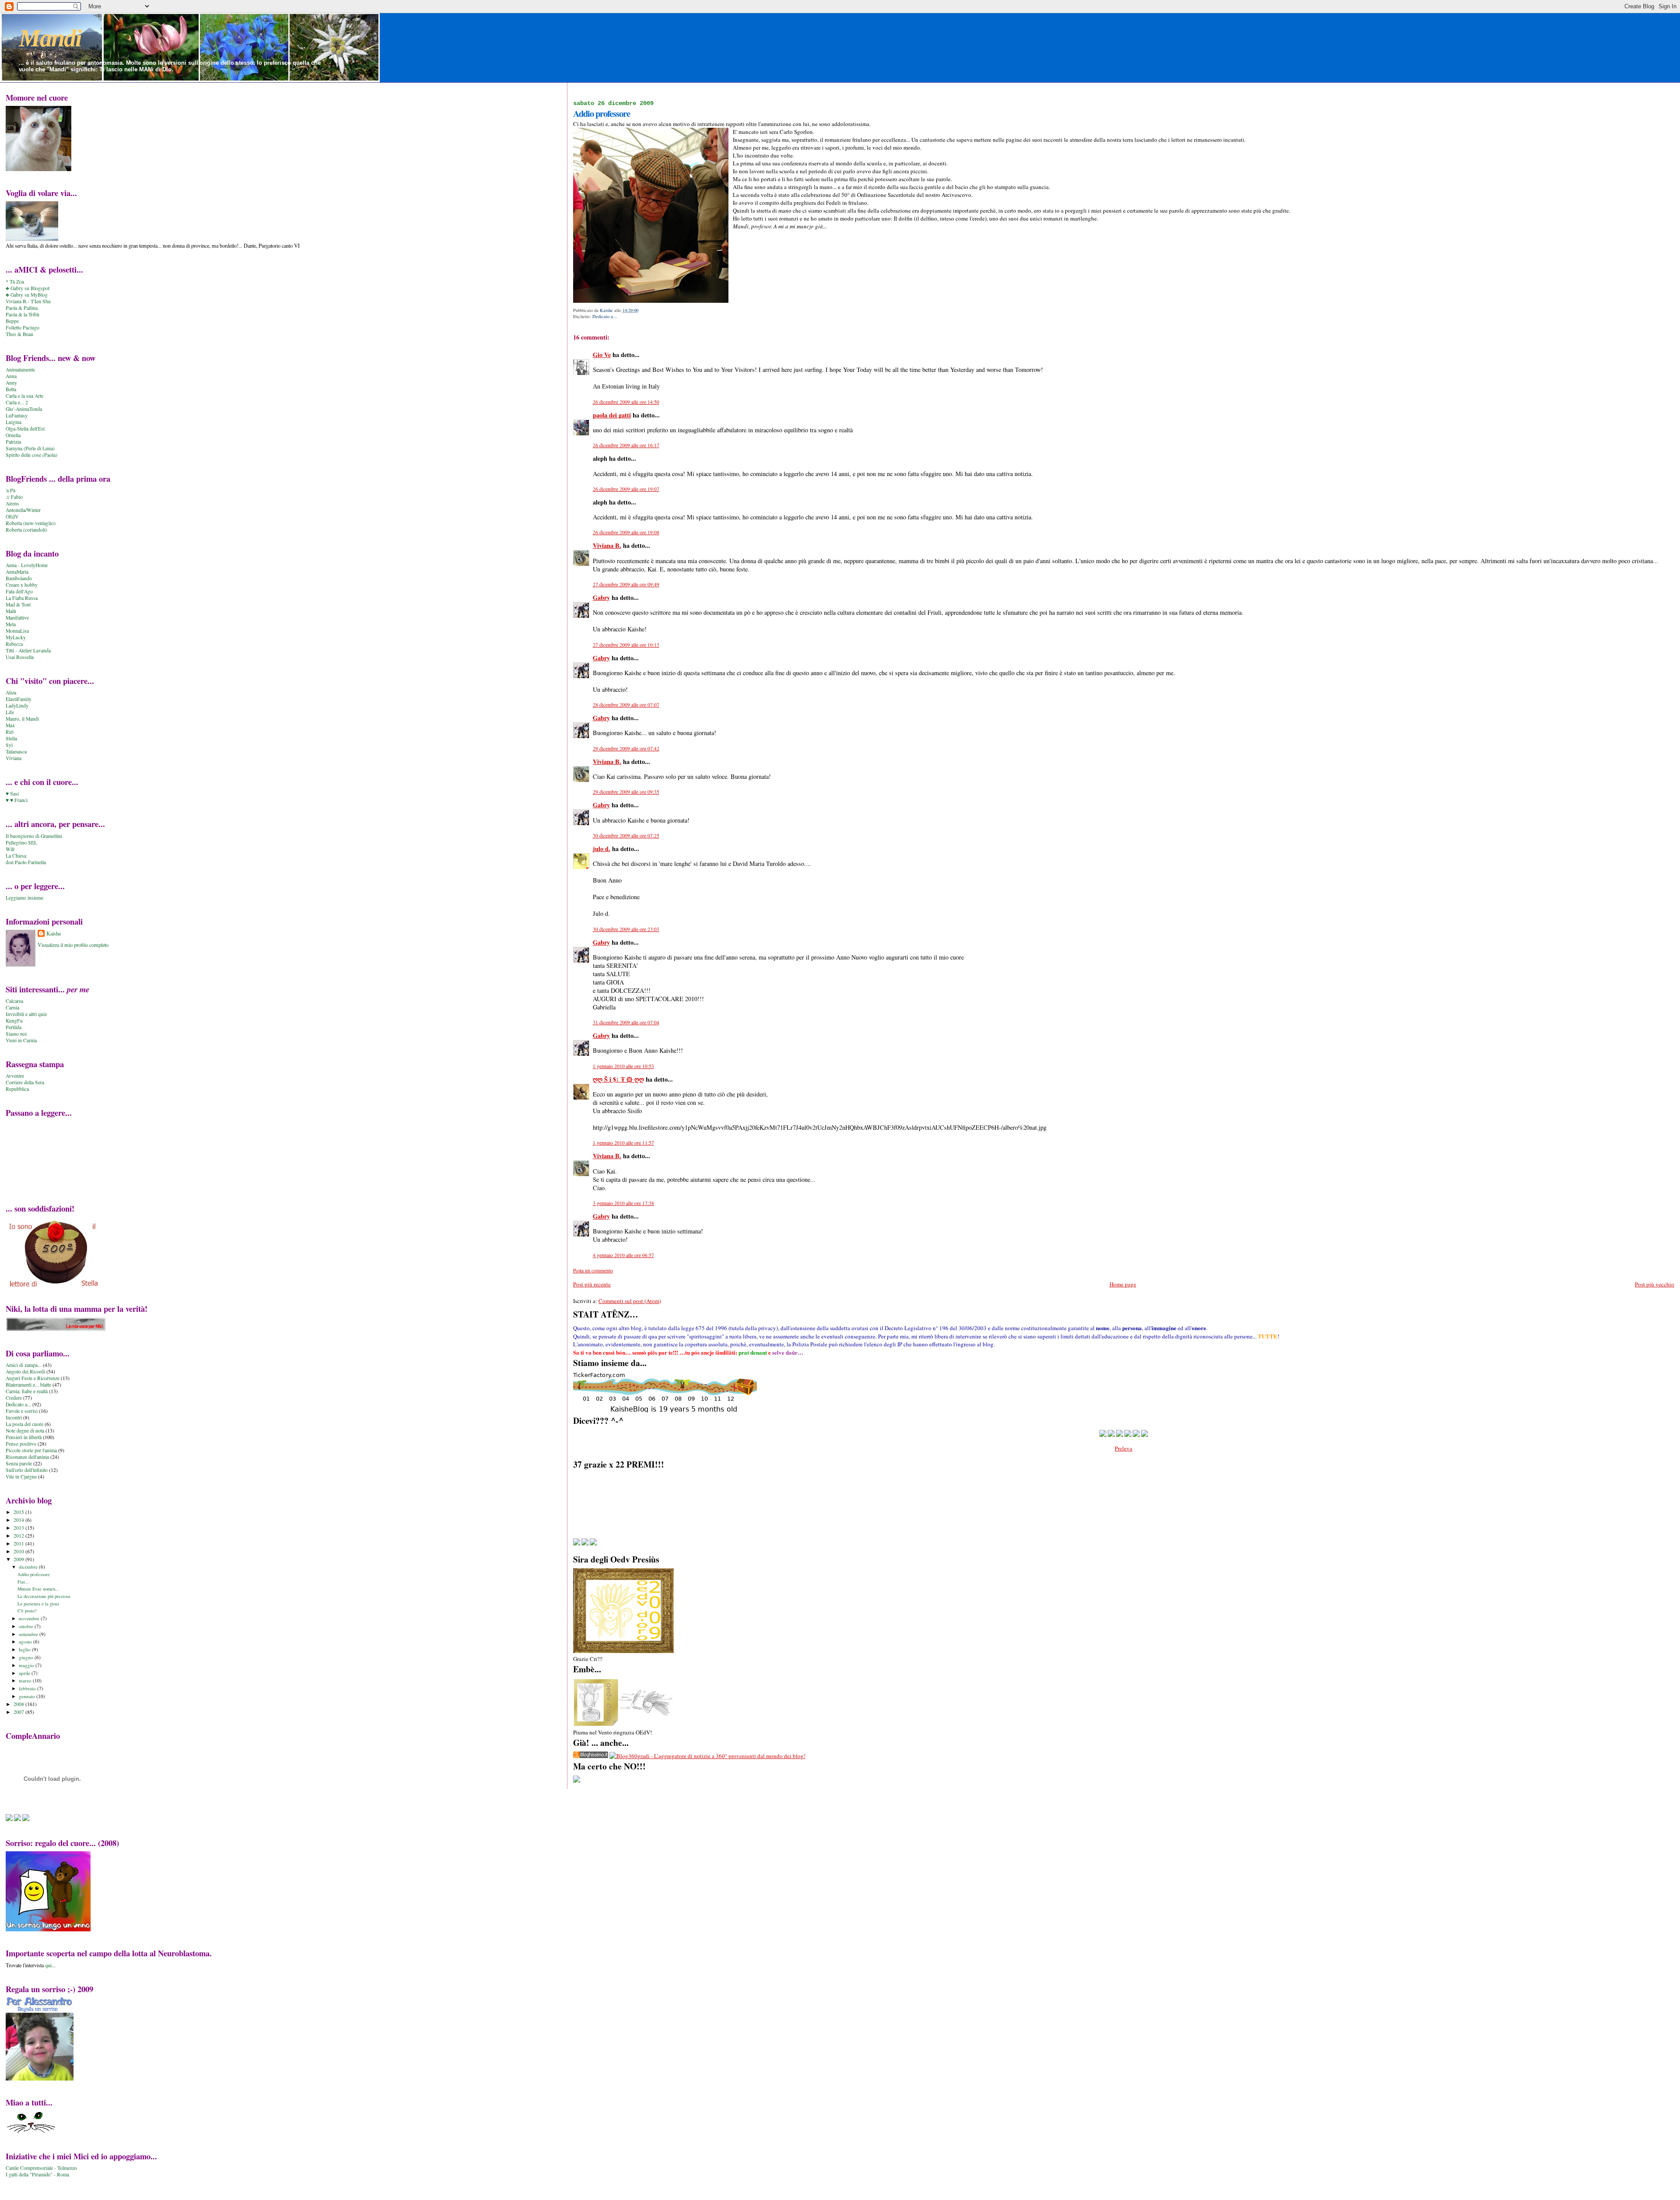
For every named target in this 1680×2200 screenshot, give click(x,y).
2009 (19, 1559)
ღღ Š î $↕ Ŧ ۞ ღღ (618, 1079)
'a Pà (10, 490)
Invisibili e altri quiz (26, 1014)
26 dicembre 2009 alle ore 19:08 (626, 532)
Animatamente (20, 370)
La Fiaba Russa (22, 598)
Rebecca (14, 644)
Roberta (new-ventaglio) (31, 523)
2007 (19, 1712)
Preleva (1123, 1448)
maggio (27, 1665)
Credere (14, 1398)
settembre (29, 1634)
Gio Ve (602, 355)
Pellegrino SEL (21, 843)
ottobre (27, 1626)
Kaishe (54, 933)
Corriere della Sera (25, 1082)
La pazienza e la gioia (38, 1604)
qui (48, 1965)
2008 (19, 1704)
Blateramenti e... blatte (28, 1385)
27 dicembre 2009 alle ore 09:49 (626, 584)
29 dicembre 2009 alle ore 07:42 (626, 748)
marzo (26, 1680)
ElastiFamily (19, 699)
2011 (19, 1543)
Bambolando (19, 578)
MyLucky (16, 637)
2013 (19, 1528)
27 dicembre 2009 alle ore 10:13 (626, 645)
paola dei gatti (612, 415)
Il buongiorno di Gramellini (34, 836)
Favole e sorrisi (22, 1411)
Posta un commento (593, 1270)
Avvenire (15, 1076)
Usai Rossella (20, 657)
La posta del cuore (24, 1424)
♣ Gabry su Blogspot (28, 288)
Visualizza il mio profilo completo (73, 945)
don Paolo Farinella (26, 862)
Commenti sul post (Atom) (630, 1301)
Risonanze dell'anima (27, 1457)
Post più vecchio (1655, 1284)
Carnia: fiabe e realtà (27, 1391)
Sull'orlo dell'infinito (27, 1470)
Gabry (601, 597)
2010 (19, 1551)
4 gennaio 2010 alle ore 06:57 (623, 1255)
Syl (9, 745)
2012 (19, 1536)
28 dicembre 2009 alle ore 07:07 (626, 705)
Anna (11, 376)
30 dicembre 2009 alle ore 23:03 (626, 929)
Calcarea (14, 1001)
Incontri (14, 1417)
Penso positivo (21, 1444)
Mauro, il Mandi (22, 719)
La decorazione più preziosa (44, 1596)
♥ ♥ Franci (17, 800)
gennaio (28, 1696)
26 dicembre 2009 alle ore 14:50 (626, 402)
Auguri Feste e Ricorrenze (33, 1378)
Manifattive (17, 618)
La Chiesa (16, 856)
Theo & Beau (19, 334)
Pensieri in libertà (24, 1437)
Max (10, 725)
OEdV (12, 517)
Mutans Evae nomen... (38, 1589)
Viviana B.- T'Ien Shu (28, 301)
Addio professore (34, 1574)
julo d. (602, 849)
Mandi (50, 38)
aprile (25, 1673)
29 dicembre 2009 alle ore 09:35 (626, 792)
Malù (11, 611)
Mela (11, 624)
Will (10, 849)
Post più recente (592, 1284)
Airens (12, 503)
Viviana (14, 758)
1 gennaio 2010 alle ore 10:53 (623, 1066)
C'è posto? (27, 1611)
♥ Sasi (12, 793)
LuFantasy (17, 415)
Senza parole (19, 1463)
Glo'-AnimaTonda (24, 409)
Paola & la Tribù (23, 314)
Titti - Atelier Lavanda (28, 650)
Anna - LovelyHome (27, 565)
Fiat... (23, 1582)
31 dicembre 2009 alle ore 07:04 (626, 1022)
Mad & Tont (18, 604)
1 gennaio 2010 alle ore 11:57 (623, 1143)
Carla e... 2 (17, 402)
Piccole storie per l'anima (31, 1450)
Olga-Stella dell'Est (25, 429)
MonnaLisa (17, 631)
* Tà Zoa (15, 282)
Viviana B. (607, 545)
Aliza (11, 692)
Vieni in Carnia (21, 1040)
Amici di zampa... (24, 1365)
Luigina (14, 422)
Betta (11, 389)
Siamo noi (16, 1034)
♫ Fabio (14, 497)
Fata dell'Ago (19, 591)
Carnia (12, 1007)
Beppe (12, 321)
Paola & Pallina (22, 308)
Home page (1123, 1284)
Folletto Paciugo (23, 328)
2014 (19, 1520)
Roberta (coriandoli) (26, 530)
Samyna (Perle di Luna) (30, 448)
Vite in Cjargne (21, 1477)
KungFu (14, 1021)
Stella (11, 738)
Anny (11, 383)
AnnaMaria (17, 572)
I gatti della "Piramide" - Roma (37, 2174)
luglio (25, 1649)
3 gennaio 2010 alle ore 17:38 (623, 1203)
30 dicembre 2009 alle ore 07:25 (626, 836)
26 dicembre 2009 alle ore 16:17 (626, 445)
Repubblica (17, 1089)
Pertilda (14, 1027)
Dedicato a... (605, 316)
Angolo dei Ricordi (25, 1371)
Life (10, 712)
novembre (30, 1618)
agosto (26, 1641)
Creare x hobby (22, 585)
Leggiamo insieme (24, 898)
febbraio (28, 1688)
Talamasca (16, 751)
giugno (27, 1657)
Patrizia (13, 442)
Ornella (13, 435)
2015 (19, 1512)
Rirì (10, 732)
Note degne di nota (25, 1431)
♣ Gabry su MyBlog (27, 295)
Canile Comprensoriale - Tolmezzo (41, 2168)
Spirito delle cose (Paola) (31, 455)
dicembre (29, 1567)
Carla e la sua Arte (24, 396)
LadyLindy (17, 706)
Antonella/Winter (23, 510)
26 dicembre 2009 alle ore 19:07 (626, 489)
